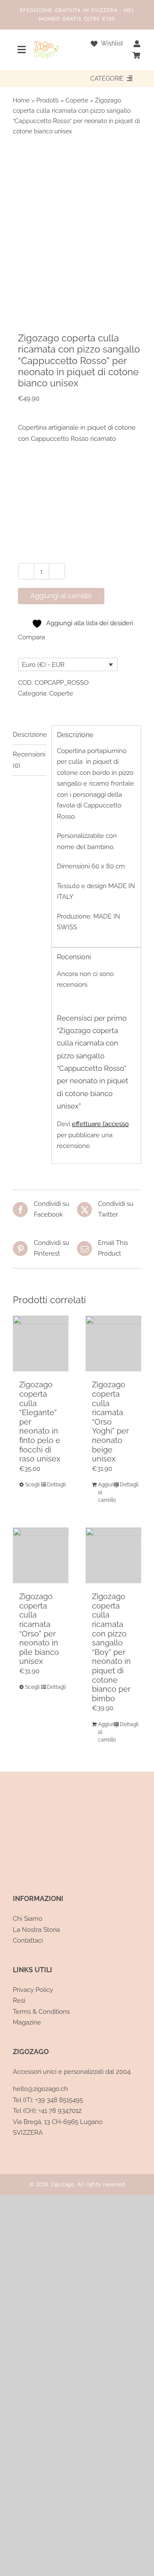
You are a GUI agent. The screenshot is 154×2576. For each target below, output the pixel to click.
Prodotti (47, 100)
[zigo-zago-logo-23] (46, 44)
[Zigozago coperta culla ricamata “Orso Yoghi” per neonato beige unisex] (113, 1344)
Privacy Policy (33, 1990)
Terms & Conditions (41, 2012)
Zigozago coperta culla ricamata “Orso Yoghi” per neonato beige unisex (110, 1422)
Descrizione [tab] (30, 735)
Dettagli (55, 1485)
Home (21, 100)
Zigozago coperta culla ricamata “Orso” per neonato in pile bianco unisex (39, 1629)
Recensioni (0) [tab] (29, 760)
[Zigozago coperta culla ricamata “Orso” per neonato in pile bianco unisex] (41, 1555)
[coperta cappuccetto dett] (77, 230)
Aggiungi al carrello (61, 596)
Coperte (77, 100)
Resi (19, 2001)
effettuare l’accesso (100, 1124)
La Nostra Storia (36, 1930)
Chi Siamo (28, 1919)
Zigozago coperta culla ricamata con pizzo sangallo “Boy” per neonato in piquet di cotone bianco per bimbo (111, 1647)
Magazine (27, 2022)
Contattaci (28, 1940)
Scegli (33, 1485)
